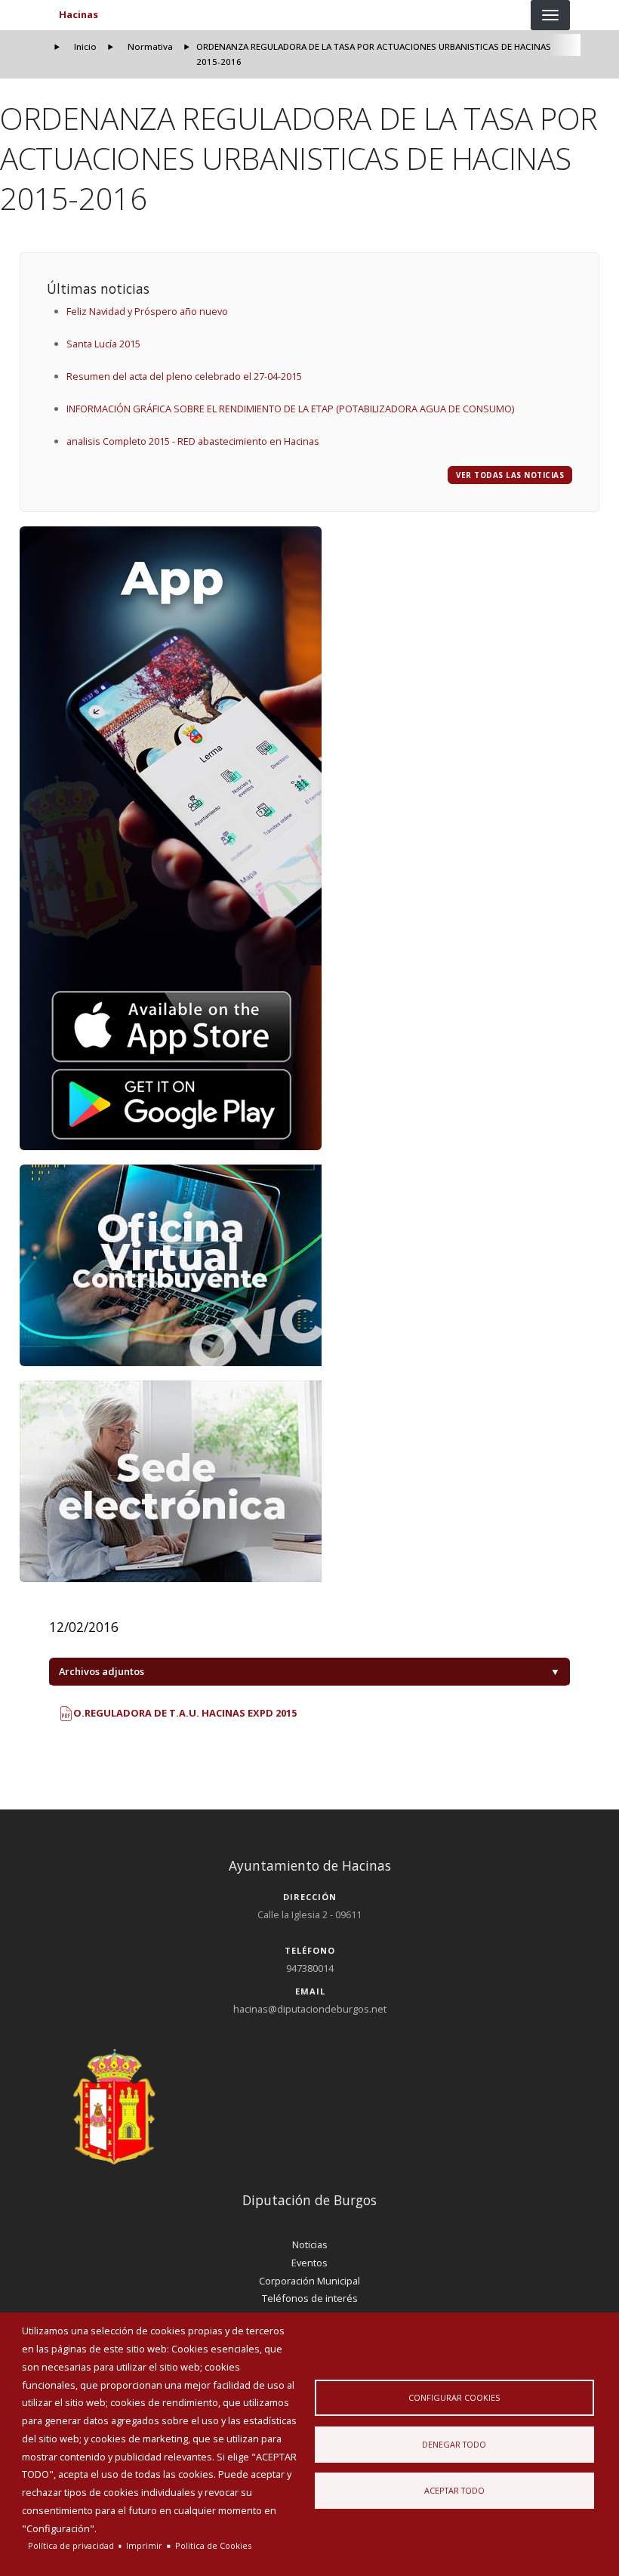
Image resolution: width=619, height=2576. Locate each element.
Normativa (150, 46)
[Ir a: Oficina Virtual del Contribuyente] (310, 1265)
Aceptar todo (454, 2490)
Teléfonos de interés (310, 2298)
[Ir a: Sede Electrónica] (310, 1481)
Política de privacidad (71, 2545)
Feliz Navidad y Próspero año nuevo (147, 311)
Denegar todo (454, 2444)
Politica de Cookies (213, 2545)
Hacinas (79, 14)
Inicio (85, 46)
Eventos (309, 2263)
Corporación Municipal (309, 2281)
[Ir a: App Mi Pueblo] (310, 838)
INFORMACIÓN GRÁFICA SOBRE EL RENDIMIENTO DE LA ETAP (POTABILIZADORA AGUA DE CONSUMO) (290, 409)
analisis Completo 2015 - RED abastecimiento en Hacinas (193, 441)
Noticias (310, 2244)
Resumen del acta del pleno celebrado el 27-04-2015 (184, 376)
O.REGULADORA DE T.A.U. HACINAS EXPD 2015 (184, 1713)
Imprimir (144, 2545)
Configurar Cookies (454, 2397)
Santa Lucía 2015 (103, 344)
